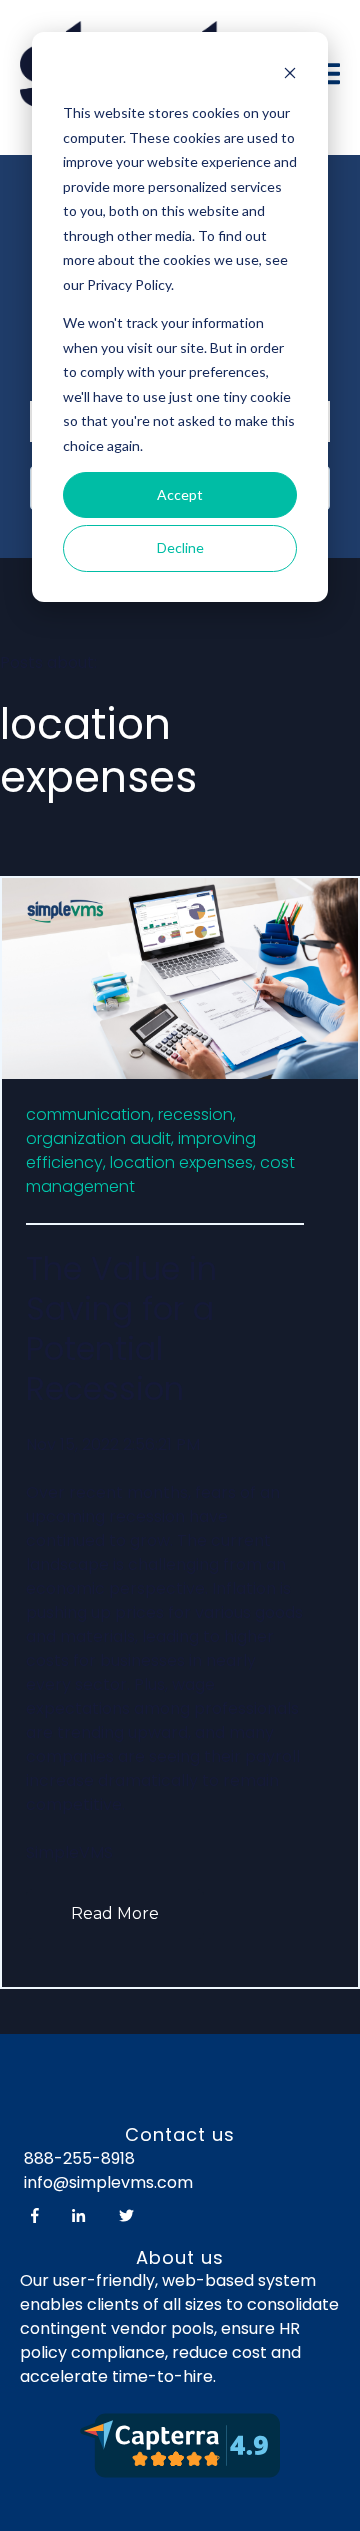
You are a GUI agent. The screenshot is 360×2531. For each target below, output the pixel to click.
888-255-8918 (79, 2158)
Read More (115, 1913)
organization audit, (100, 1138)
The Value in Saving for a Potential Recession (121, 1328)
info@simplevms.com (106, 2182)
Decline (180, 547)
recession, (197, 1114)
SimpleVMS (69, 1852)
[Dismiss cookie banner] (290, 75)
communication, (90, 1114)
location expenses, (183, 1162)
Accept (180, 494)
